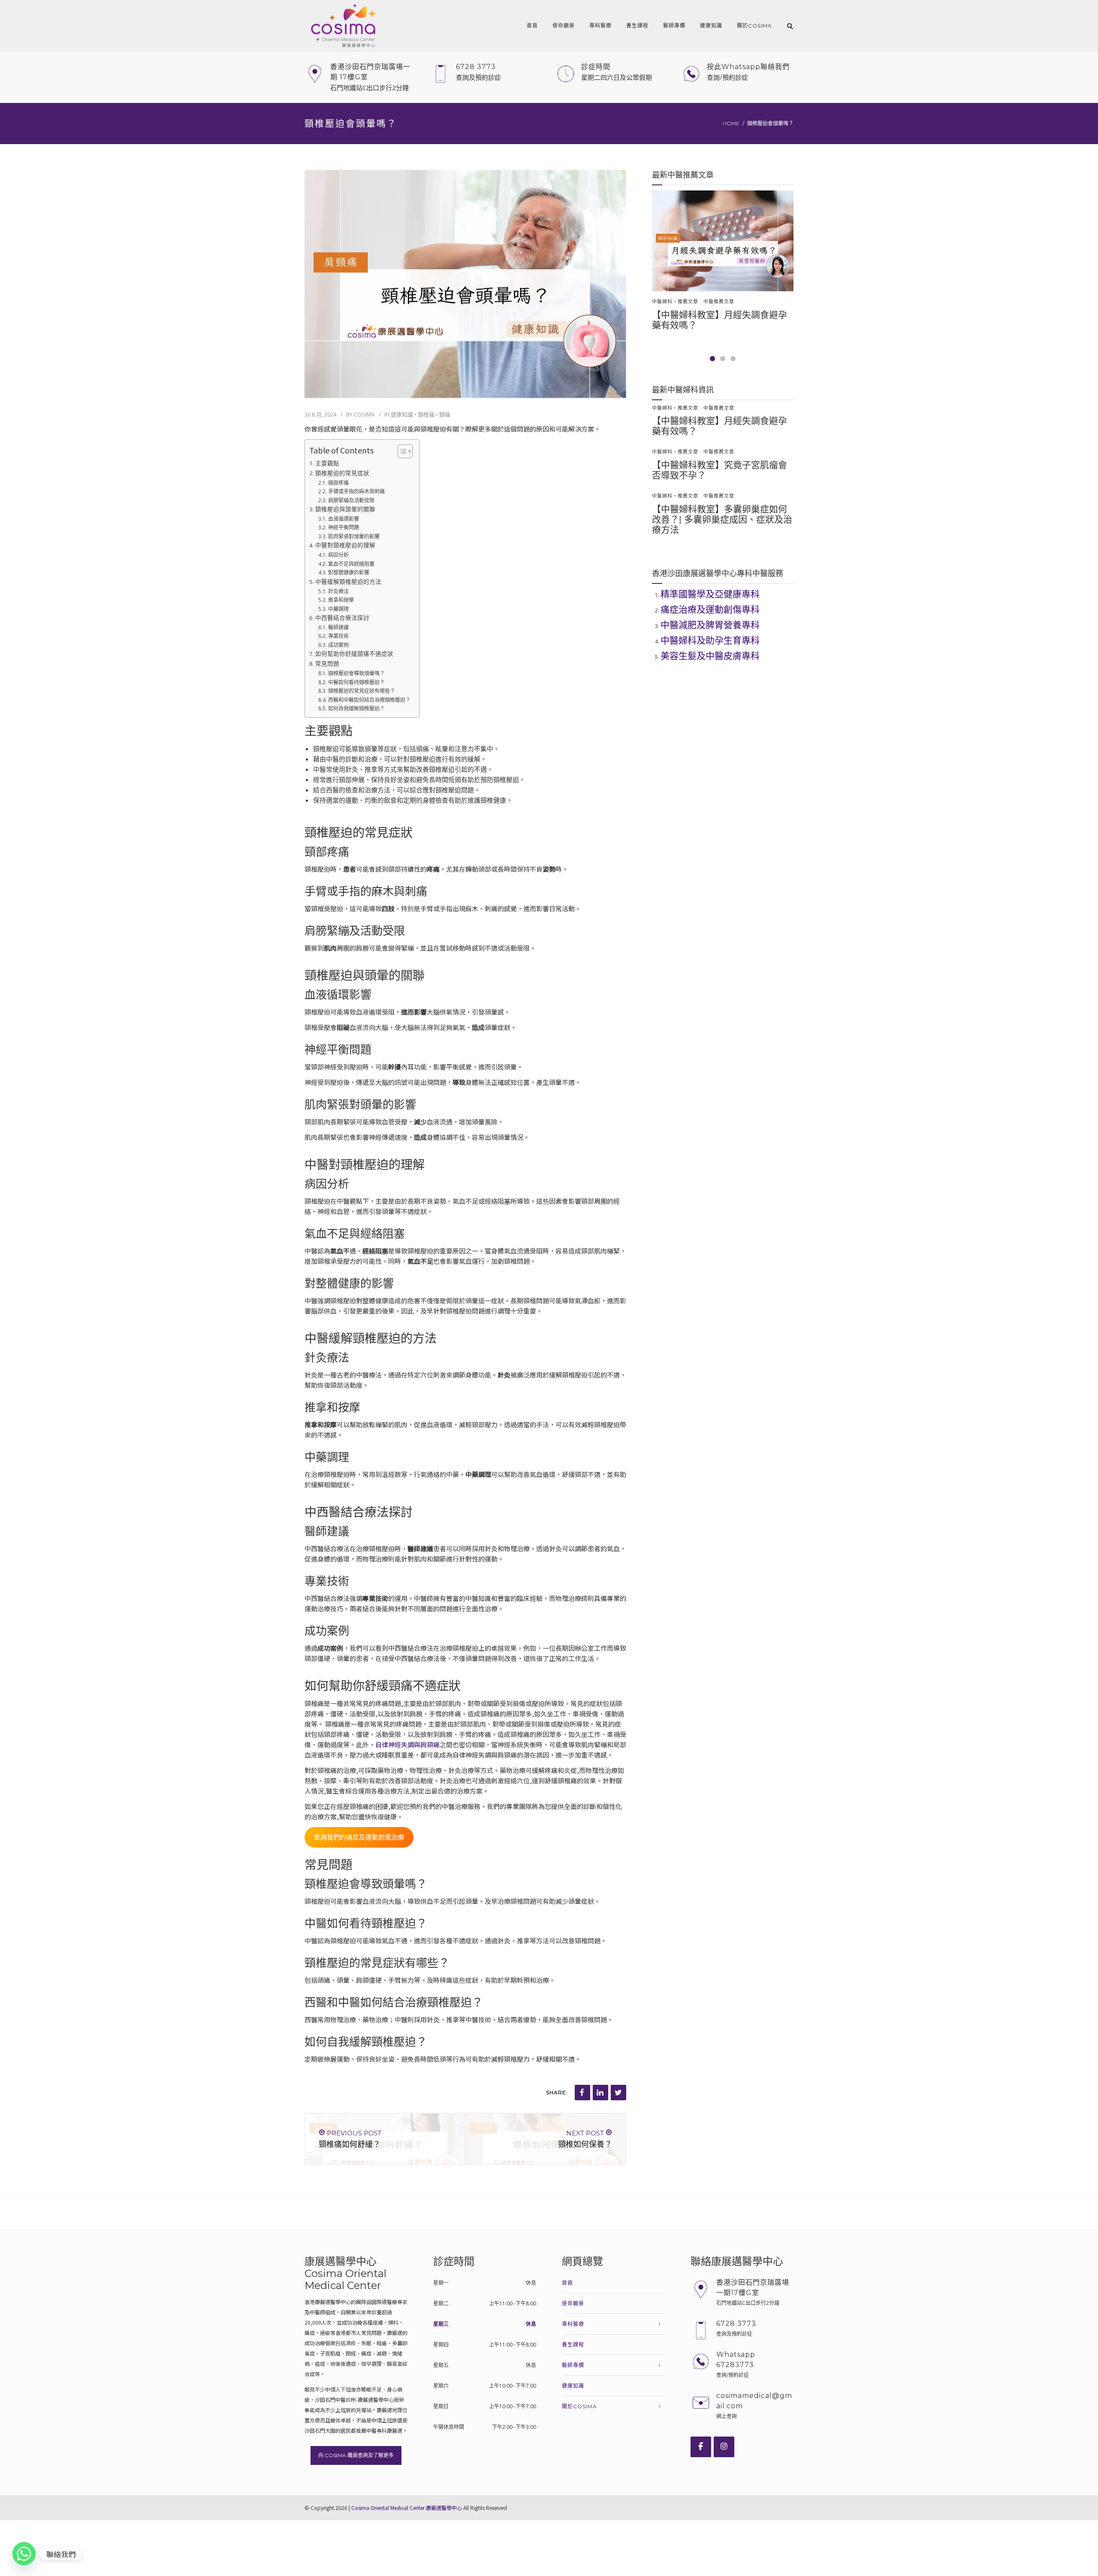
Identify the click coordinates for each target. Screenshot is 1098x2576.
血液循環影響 (343, 519)
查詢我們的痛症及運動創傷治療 (359, 1837)
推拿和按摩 (341, 600)
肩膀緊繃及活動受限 (351, 500)
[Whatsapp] (24, 2554)
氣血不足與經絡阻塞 (351, 564)
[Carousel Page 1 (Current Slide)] (712, 359)
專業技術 (338, 636)
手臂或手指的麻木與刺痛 (356, 491)
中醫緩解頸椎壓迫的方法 (348, 582)
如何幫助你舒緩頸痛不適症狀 (354, 654)
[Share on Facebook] (582, 2093)
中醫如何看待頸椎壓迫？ (356, 682)
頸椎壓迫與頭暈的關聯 (345, 509)
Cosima (364, 414)
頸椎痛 (426, 414)
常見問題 (327, 664)
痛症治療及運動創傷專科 (710, 609)
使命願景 (564, 26)
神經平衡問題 (343, 527)
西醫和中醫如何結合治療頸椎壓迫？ (369, 700)
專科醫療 (600, 26)
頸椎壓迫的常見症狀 (342, 473)
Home (731, 123)
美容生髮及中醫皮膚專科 (710, 656)
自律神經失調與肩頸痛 (407, 1744)
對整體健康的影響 (348, 572)
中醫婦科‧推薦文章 (675, 302)
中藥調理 (338, 609)
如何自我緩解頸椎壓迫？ (356, 708)
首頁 (532, 26)
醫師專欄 (674, 26)
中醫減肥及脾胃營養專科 (710, 625)
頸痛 (445, 414)
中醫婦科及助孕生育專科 (710, 640)
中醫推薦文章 (719, 302)
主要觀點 (327, 463)
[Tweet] (618, 2093)
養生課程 (637, 26)
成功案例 (338, 645)
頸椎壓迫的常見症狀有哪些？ (361, 691)
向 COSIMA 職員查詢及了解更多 (356, 2455)
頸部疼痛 (338, 483)
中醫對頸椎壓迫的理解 (345, 545)
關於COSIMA (754, 26)
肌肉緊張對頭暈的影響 (354, 536)
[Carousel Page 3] (733, 359)
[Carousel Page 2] (723, 359)
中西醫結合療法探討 (342, 618)
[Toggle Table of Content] (401, 451)
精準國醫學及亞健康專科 (710, 594)
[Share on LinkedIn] (600, 2093)
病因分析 (338, 555)
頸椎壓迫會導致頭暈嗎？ (356, 673)
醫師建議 (338, 627)
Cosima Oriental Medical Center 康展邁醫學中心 (407, 2508)
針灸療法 (338, 591)
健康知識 (711, 26)
